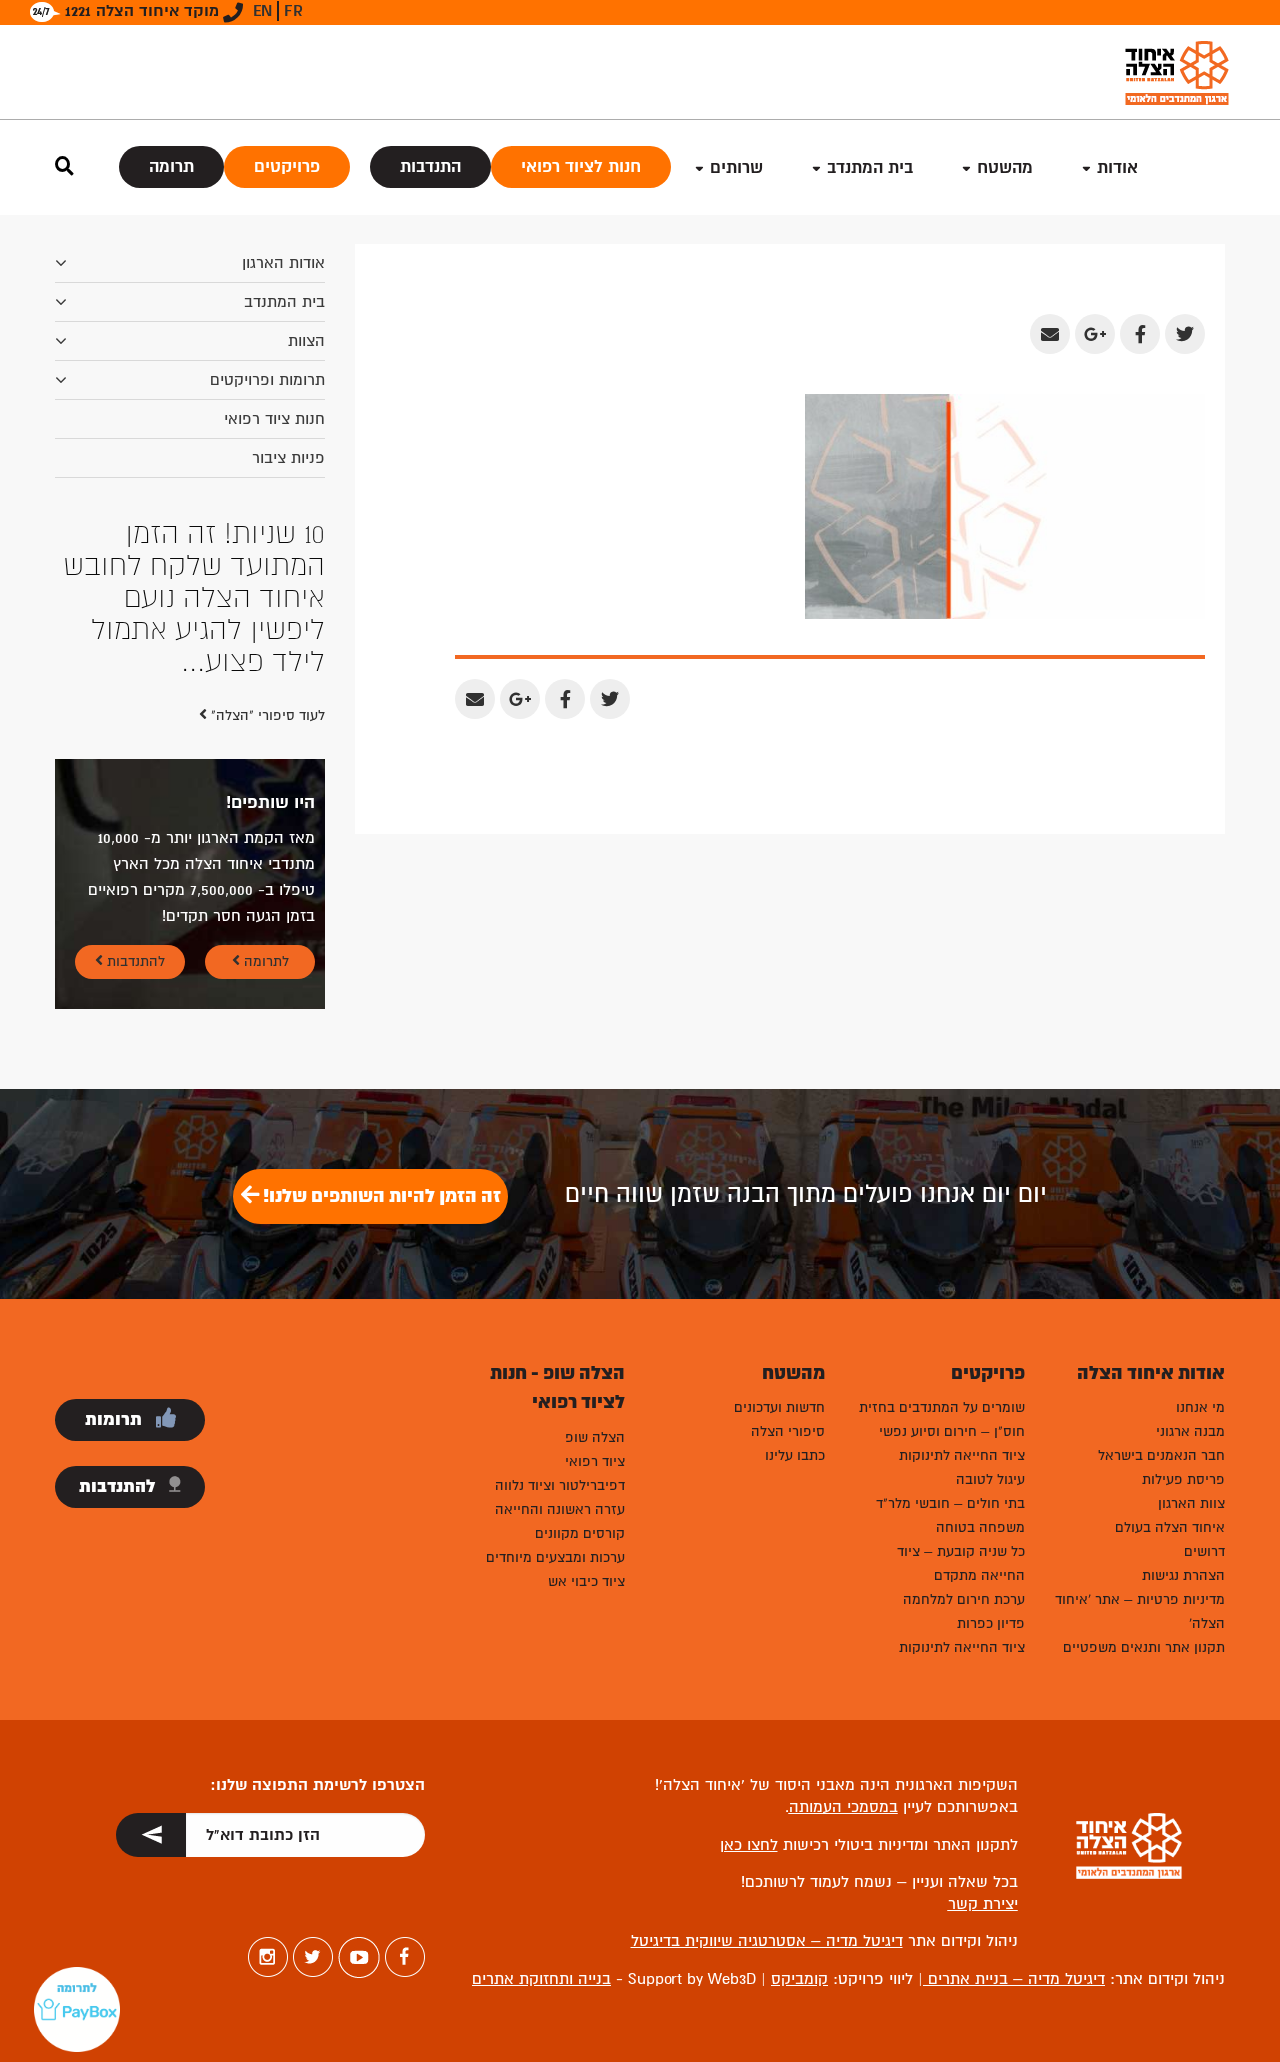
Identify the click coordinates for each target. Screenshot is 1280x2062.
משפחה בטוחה (980, 1527)
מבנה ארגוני (1190, 1431)
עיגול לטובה (990, 1479)
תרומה (171, 166)
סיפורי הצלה (788, 1431)
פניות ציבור (288, 458)
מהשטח (1005, 167)
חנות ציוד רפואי (274, 419)
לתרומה (264, 961)
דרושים (1204, 1551)
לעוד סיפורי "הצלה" (266, 715)
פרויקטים (287, 166)
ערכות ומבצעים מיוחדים (555, 1557)
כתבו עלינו (795, 1455)
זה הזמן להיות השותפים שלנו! (380, 1196)
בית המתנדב (284, 302)
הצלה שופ (595, 1437)
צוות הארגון (1191, 1503)
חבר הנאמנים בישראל (1161, 1455)
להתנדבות (134, 961)
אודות (1117, 167)
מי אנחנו (1200, 1407)
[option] (190, 598)
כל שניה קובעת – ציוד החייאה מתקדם (961, 1563)
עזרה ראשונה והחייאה (560, 1509)
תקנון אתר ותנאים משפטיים (1144, 1647)
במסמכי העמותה (843, 1807)
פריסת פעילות (1183, 1479)
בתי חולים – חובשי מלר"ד (950, 1503)
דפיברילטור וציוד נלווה (560, 1485)
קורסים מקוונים (580, 1533)
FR (293, 11)
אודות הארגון (283, 263)
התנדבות (430, 166)
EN (262, 11)
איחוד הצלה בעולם (1170, 1527)
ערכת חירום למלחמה (964, 1599)
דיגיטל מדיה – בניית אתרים (1014, 1979)
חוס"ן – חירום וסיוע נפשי (952, 1431)
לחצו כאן (749, 1845)
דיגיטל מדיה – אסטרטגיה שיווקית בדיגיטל (767, 1941)
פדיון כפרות (991, 1623)
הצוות (306, 341)
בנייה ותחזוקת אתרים (541, 1979)
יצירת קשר (983, 1904)
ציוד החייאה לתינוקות (962, 1455)
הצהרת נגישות (1183, 1575)
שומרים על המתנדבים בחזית (942, 1407)
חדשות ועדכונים (779, 1407)
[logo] (1177, 72)
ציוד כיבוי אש (586, 1581)
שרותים (736, 167)
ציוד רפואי (595, 1461)
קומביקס (799, 1979)
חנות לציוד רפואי (581, 166)
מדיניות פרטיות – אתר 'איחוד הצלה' (1140, 1611)
